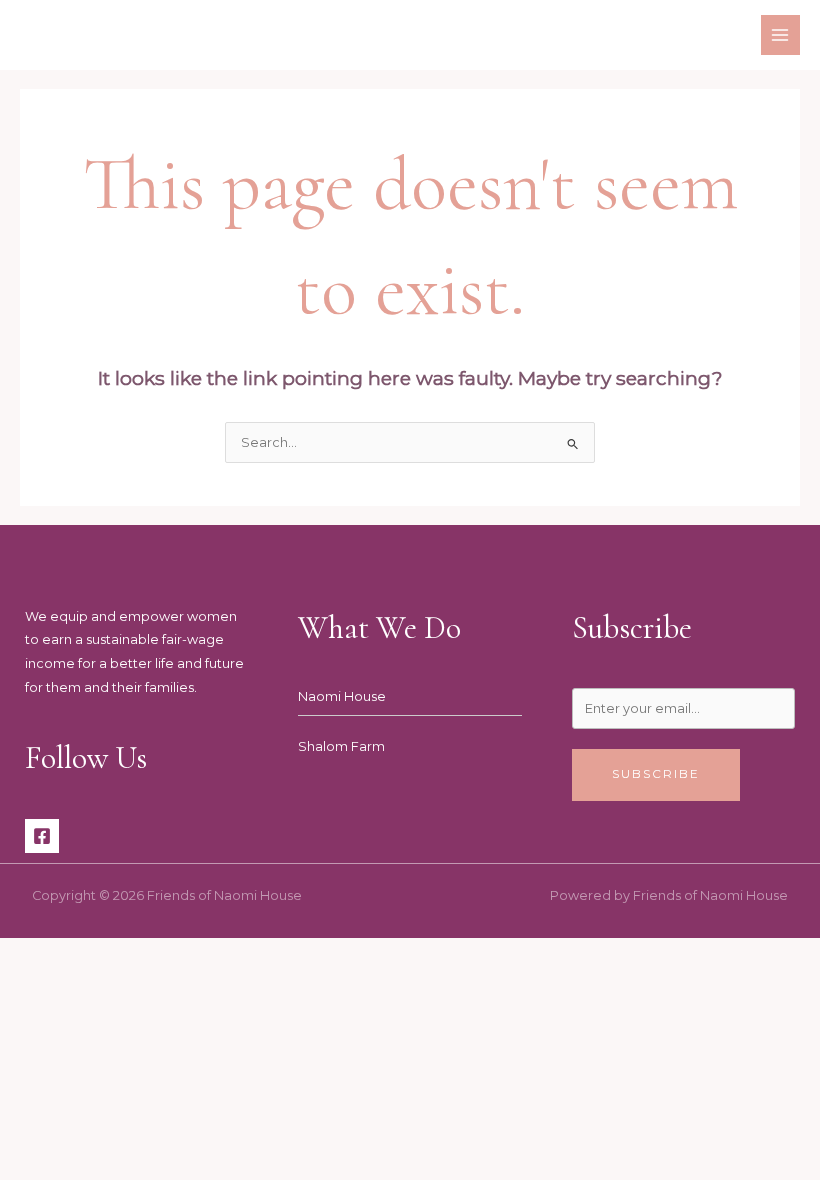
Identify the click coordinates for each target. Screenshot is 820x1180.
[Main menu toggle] (780, 34)
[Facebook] (42, 836)
